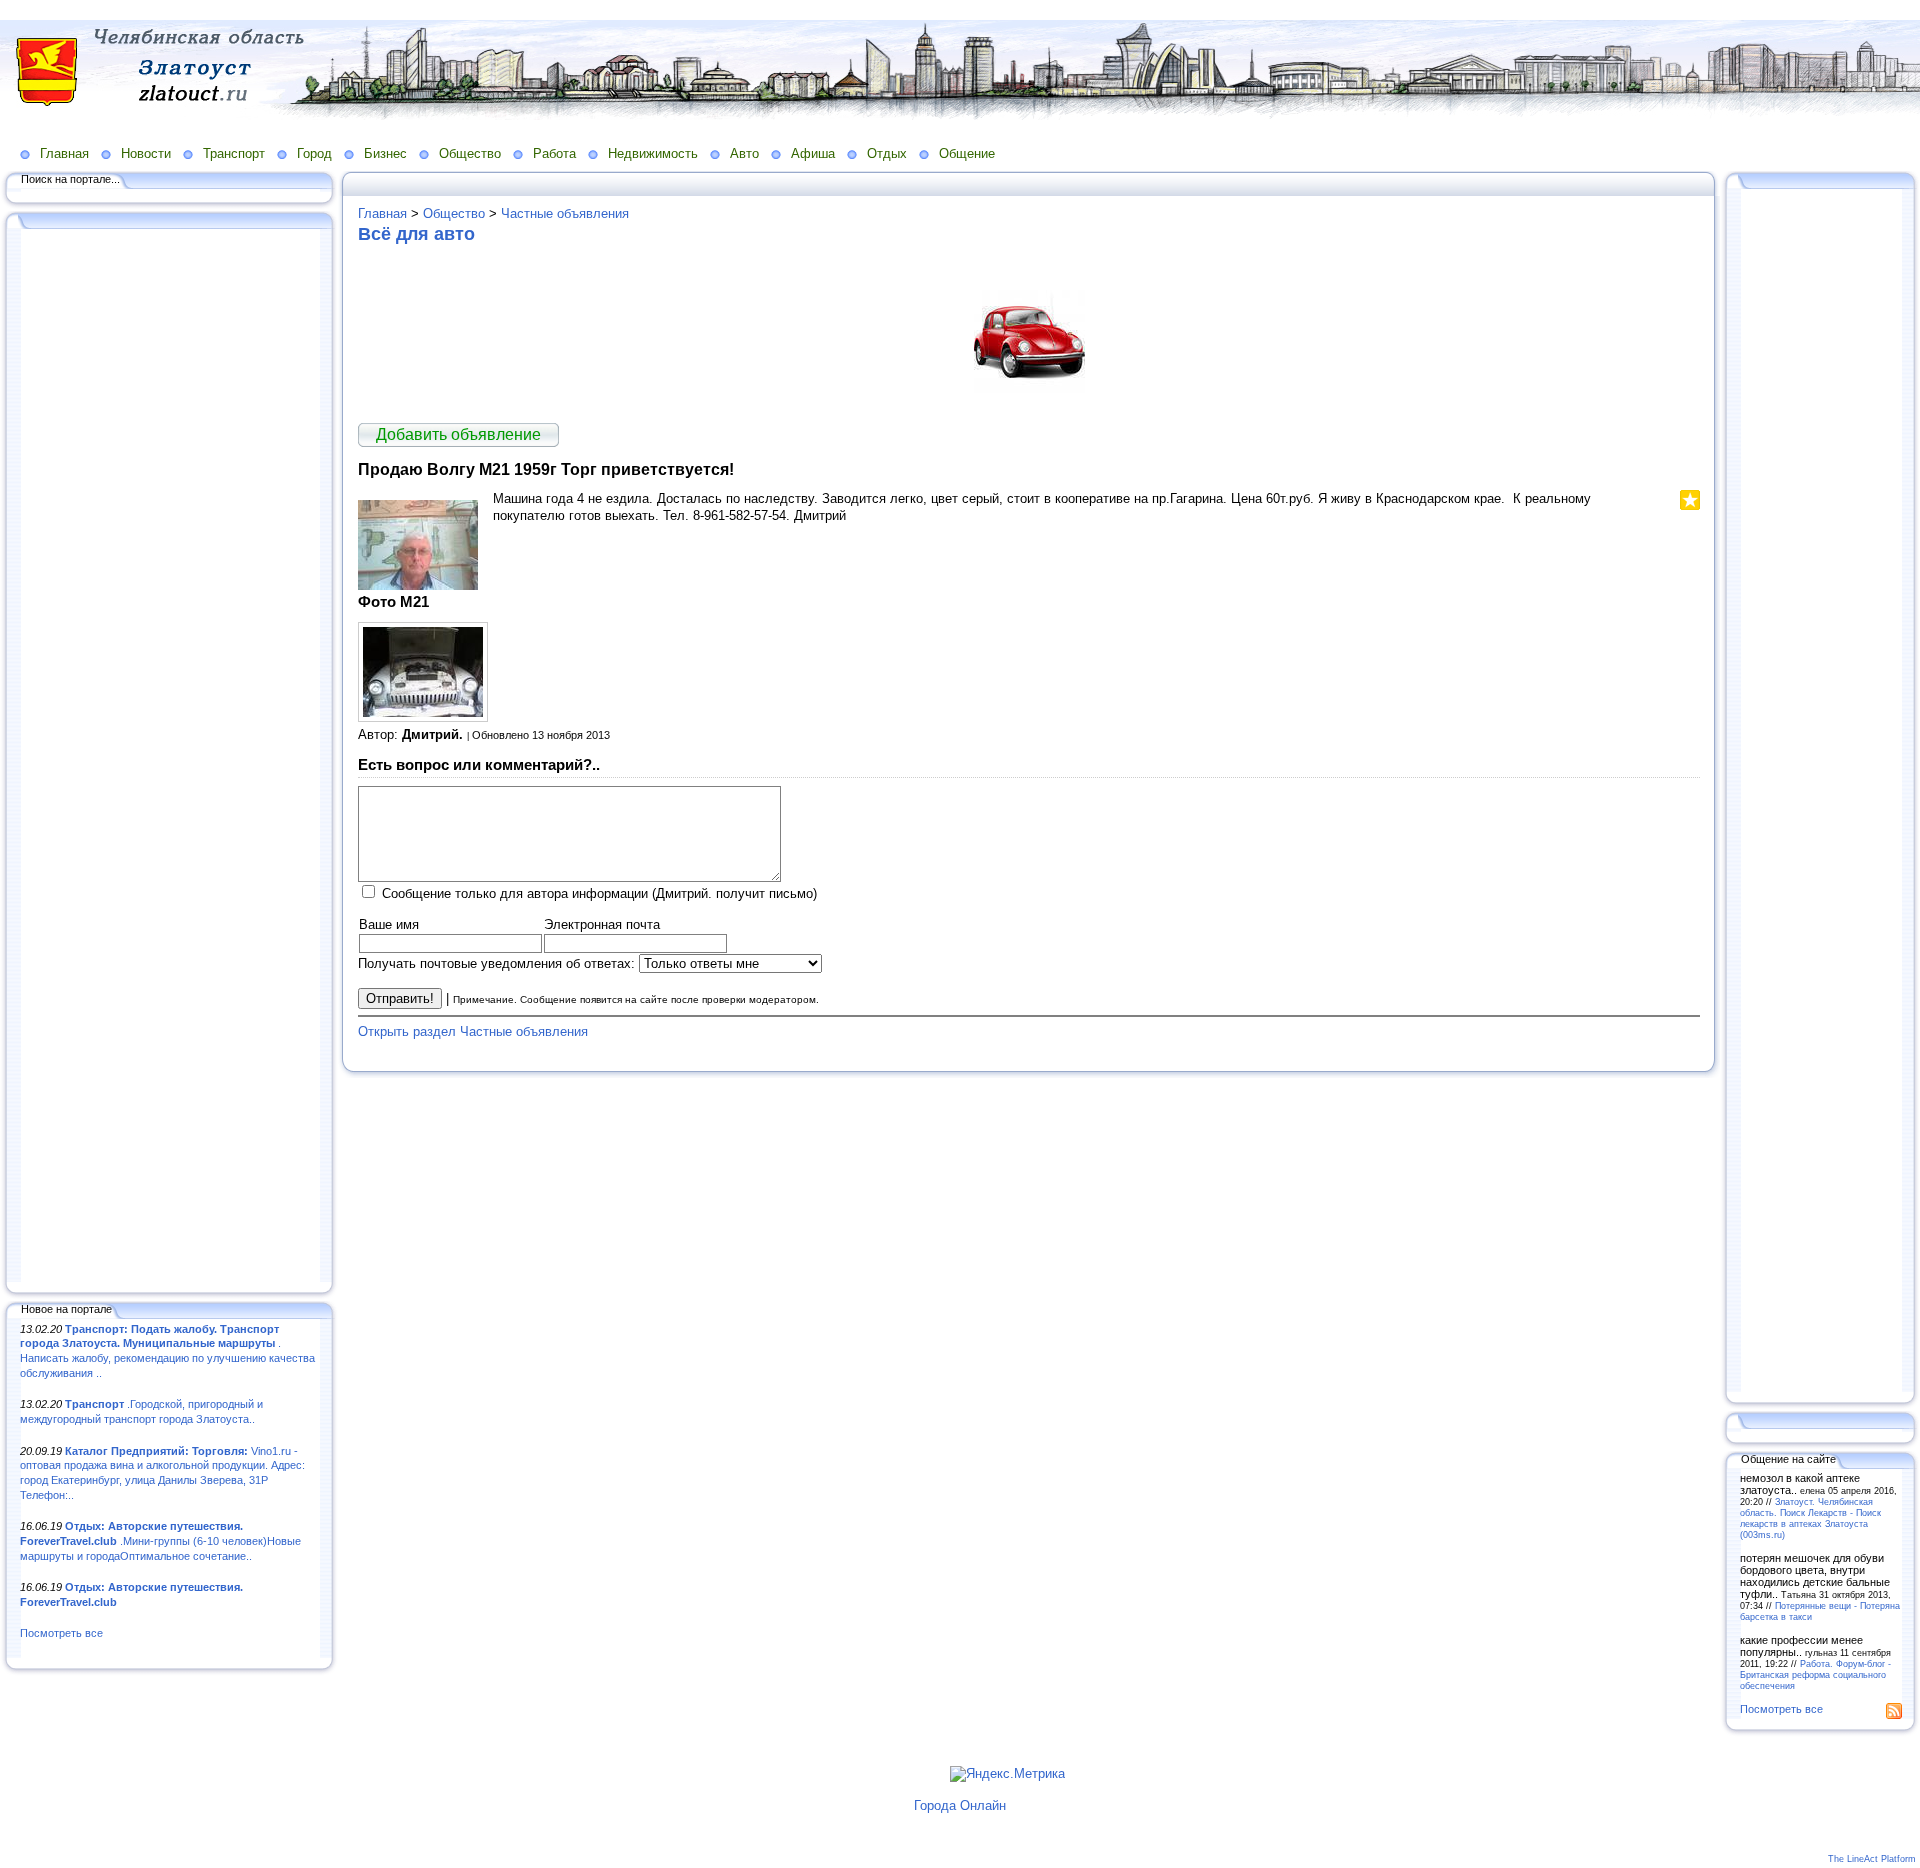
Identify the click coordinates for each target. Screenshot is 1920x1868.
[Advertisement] (170, 757)
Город (314, 153)
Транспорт (234, 153)
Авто (744, 153)
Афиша (813, 153)
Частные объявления (565, 213)
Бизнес (385, 153)
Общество (470, 153)
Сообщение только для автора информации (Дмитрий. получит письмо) (599, 893)
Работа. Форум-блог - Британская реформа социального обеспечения (1815, 1674)
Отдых (887, 153)
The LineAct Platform (1872, 1859)
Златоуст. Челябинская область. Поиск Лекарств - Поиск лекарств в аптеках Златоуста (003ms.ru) (1810, 1518)
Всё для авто (416, 234)
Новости (146, 153)
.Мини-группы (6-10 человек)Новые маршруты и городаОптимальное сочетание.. (160, 1540)
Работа (554, 153)
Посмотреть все (61, 1633)
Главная (64, 153)
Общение (967, 153)
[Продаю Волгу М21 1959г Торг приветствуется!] (418, 585)
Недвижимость (653, 153)
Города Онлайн (960, 1805)
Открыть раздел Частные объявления (473, 1031)
